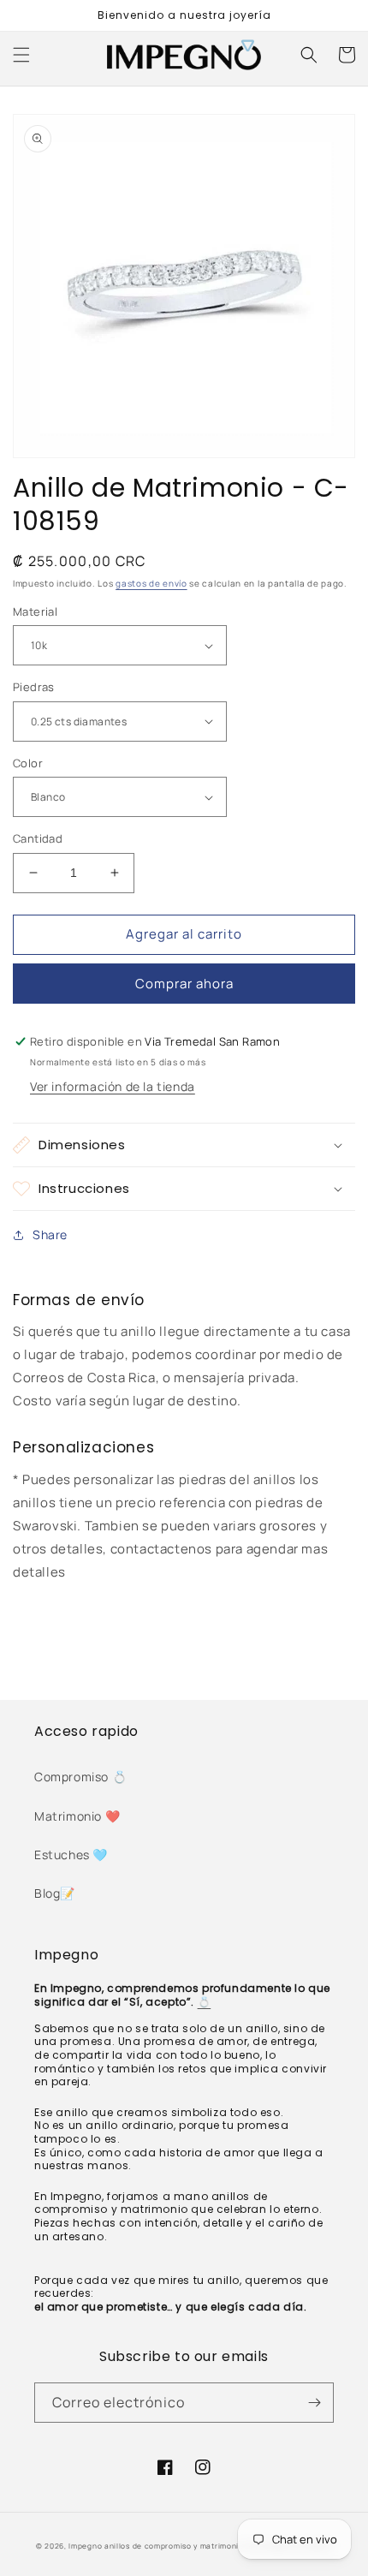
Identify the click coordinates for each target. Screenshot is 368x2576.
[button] (21, 55)
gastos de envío (151, 583)
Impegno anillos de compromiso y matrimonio (157, 2546)
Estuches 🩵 (71, 1854)
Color (28, 763)
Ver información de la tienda (113, 1086)
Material (35, 611)
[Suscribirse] (314, 2403)
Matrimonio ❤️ (77, 1816)
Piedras (34, 687)
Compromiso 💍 (80, 1777)
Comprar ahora (184, 984)
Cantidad (38, 838)
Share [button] (50, 1234)
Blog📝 (55, 1893)
